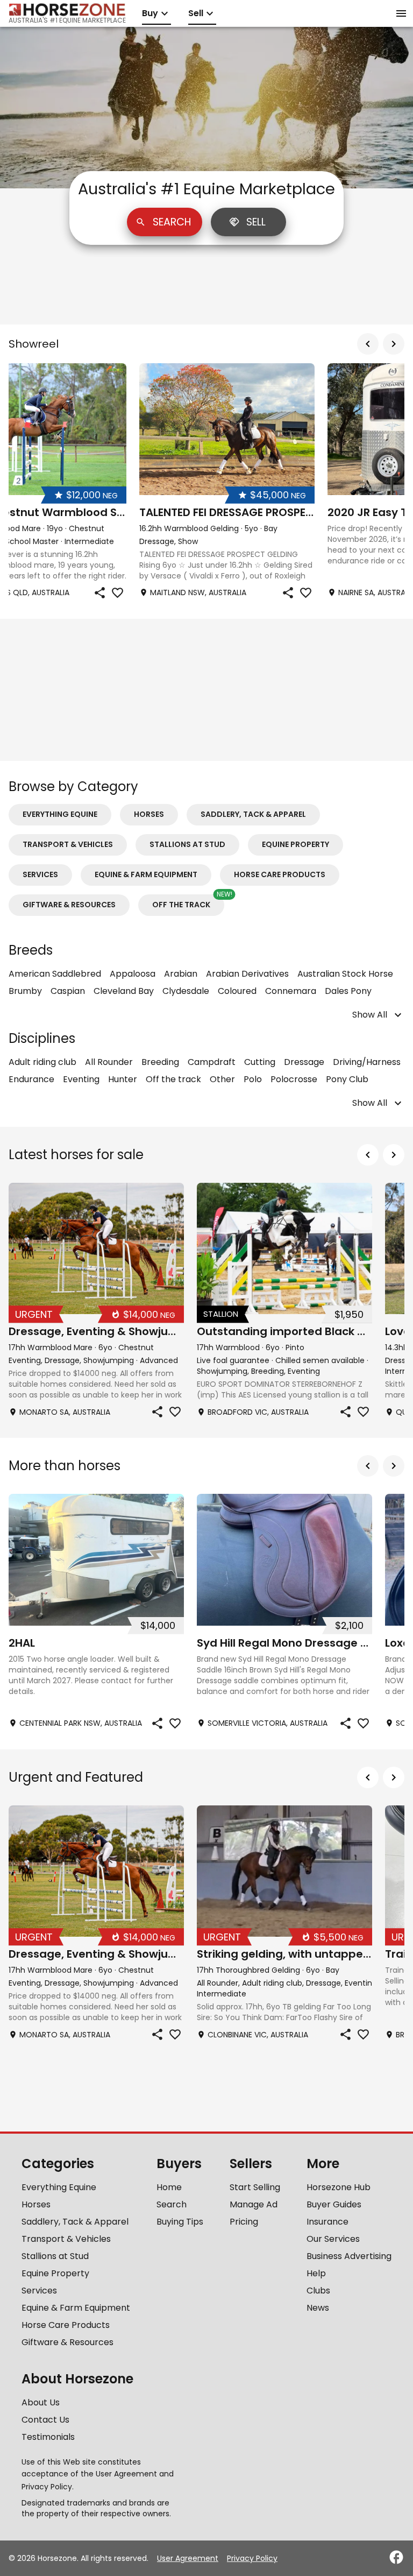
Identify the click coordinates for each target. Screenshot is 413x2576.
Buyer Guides (334, 2204)
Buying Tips (180, 2222)
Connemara (291, 991)
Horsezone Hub (339, 2187)
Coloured (237, 991)
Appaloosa (133, 974)
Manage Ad (254, 2204)
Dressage (304, 1062)
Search (172, 222)
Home (169, 2187)
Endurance (31, 1079)
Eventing (81, 1079)
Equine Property (295, 844)
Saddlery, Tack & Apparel (253, 814)
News (318, 2308)
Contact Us (45, 2420)
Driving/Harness (367, 1062)
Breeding (160, 1062)
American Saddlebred (55, 974)
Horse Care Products (280, 874)
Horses (149, 814)
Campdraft (212, 1062)
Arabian (181, 974)
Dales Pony (348, 991)
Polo (253, 1079)
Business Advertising (349, 2256)
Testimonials (48, 2437)
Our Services (333, 2239)
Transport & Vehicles (68, 844)
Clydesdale (186, 991)
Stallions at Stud (187, 844)
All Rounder (109, 1062)
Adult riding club (42, 1062)
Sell (256, 222)
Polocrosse (294, 1079)
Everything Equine (60, 814)
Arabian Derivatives (247, 974)
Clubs (318, 2291)
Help (316, 2273)
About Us (41, 2402)
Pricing (244, 2222)
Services (40, 874)
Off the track (181, 905)
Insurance (327, 2222)
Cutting (260, 1062)
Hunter (123, 1079)
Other (222, 1079)
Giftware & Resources (69, 905)
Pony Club (347, 1079)
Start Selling (255, 2187)
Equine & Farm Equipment (146, 874)
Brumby (25, 991)
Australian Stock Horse (345, 974)
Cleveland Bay (124, 991)
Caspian (68, 991)
